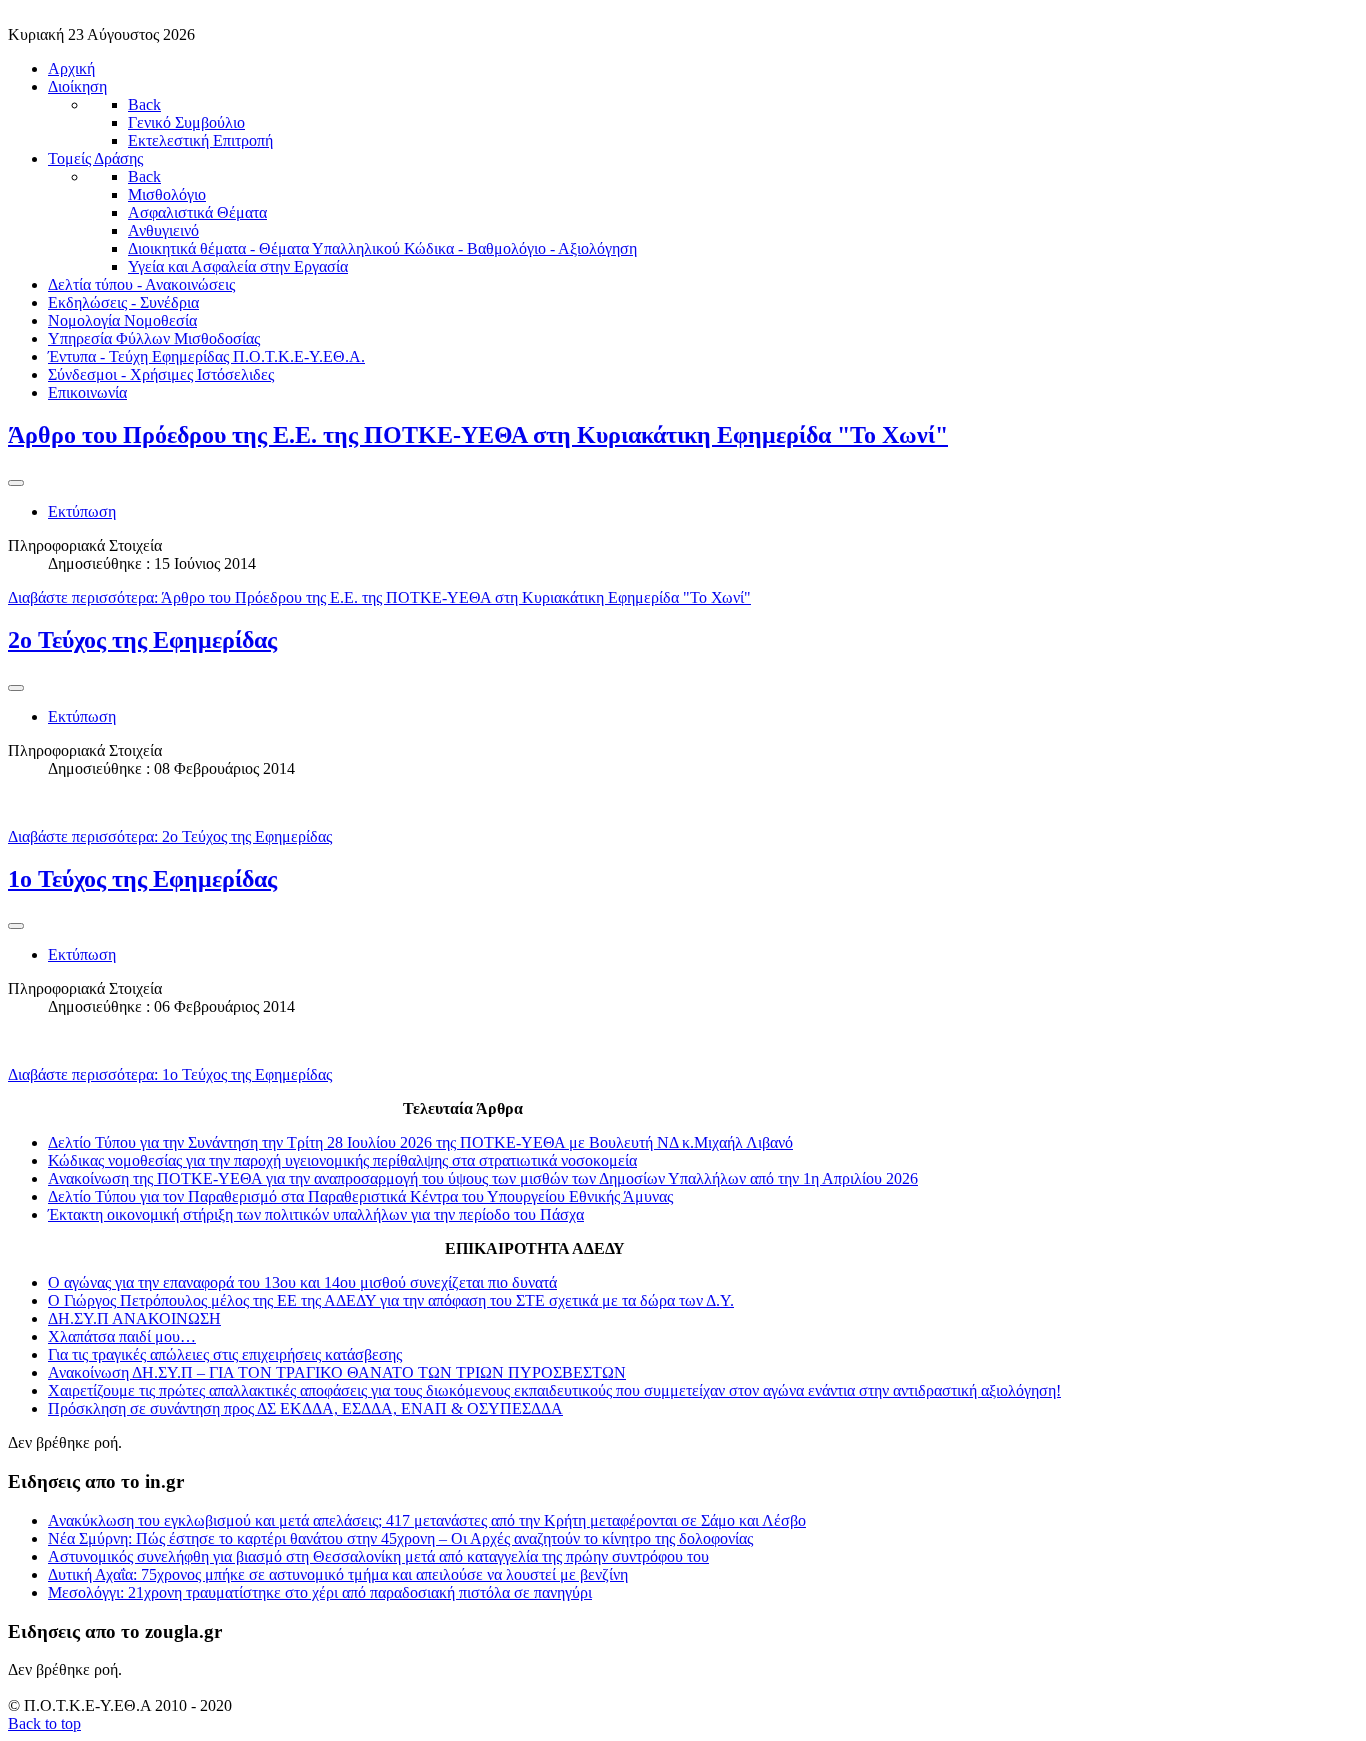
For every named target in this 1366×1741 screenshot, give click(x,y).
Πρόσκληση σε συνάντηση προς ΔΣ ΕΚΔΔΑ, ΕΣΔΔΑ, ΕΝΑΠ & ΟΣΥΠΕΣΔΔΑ (305, 1408)
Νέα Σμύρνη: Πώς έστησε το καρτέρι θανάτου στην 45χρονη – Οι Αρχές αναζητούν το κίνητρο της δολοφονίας (400, 1538)
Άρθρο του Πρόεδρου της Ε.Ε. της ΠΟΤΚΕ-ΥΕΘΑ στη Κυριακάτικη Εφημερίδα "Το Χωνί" (478, 435)
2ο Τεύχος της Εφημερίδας (142, 640)
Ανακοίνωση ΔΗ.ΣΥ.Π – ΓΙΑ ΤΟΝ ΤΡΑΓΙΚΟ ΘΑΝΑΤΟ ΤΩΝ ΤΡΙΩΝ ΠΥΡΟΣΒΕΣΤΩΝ (337, 1372)
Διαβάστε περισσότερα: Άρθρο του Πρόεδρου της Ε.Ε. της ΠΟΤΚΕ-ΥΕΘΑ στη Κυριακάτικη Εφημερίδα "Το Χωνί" (379, 597)
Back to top (44, 1723)
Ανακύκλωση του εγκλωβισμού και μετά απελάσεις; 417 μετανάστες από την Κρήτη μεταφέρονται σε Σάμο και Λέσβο (427, 1520)
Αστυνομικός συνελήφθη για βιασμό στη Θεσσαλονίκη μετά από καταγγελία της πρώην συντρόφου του (378, 1556)
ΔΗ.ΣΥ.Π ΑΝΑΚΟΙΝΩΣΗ (134, 1318)
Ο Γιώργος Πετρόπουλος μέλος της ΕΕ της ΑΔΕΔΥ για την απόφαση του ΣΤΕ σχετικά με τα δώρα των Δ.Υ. (391, 1300)
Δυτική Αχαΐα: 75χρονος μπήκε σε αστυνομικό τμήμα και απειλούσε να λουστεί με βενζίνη (338, 1574)
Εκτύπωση (82, 511)
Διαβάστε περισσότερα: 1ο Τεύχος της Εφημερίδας (170, 1074)
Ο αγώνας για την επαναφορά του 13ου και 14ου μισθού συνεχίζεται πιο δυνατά (302, 1282)
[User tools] (16, 483)
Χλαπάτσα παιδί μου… (122, 1336)
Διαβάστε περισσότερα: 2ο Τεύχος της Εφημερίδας (170, 836)
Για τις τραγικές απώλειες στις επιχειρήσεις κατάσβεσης (225, 1354)
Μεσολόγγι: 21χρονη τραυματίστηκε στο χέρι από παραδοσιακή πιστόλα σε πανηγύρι (320, 1592)
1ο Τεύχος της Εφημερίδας (142, 879)
